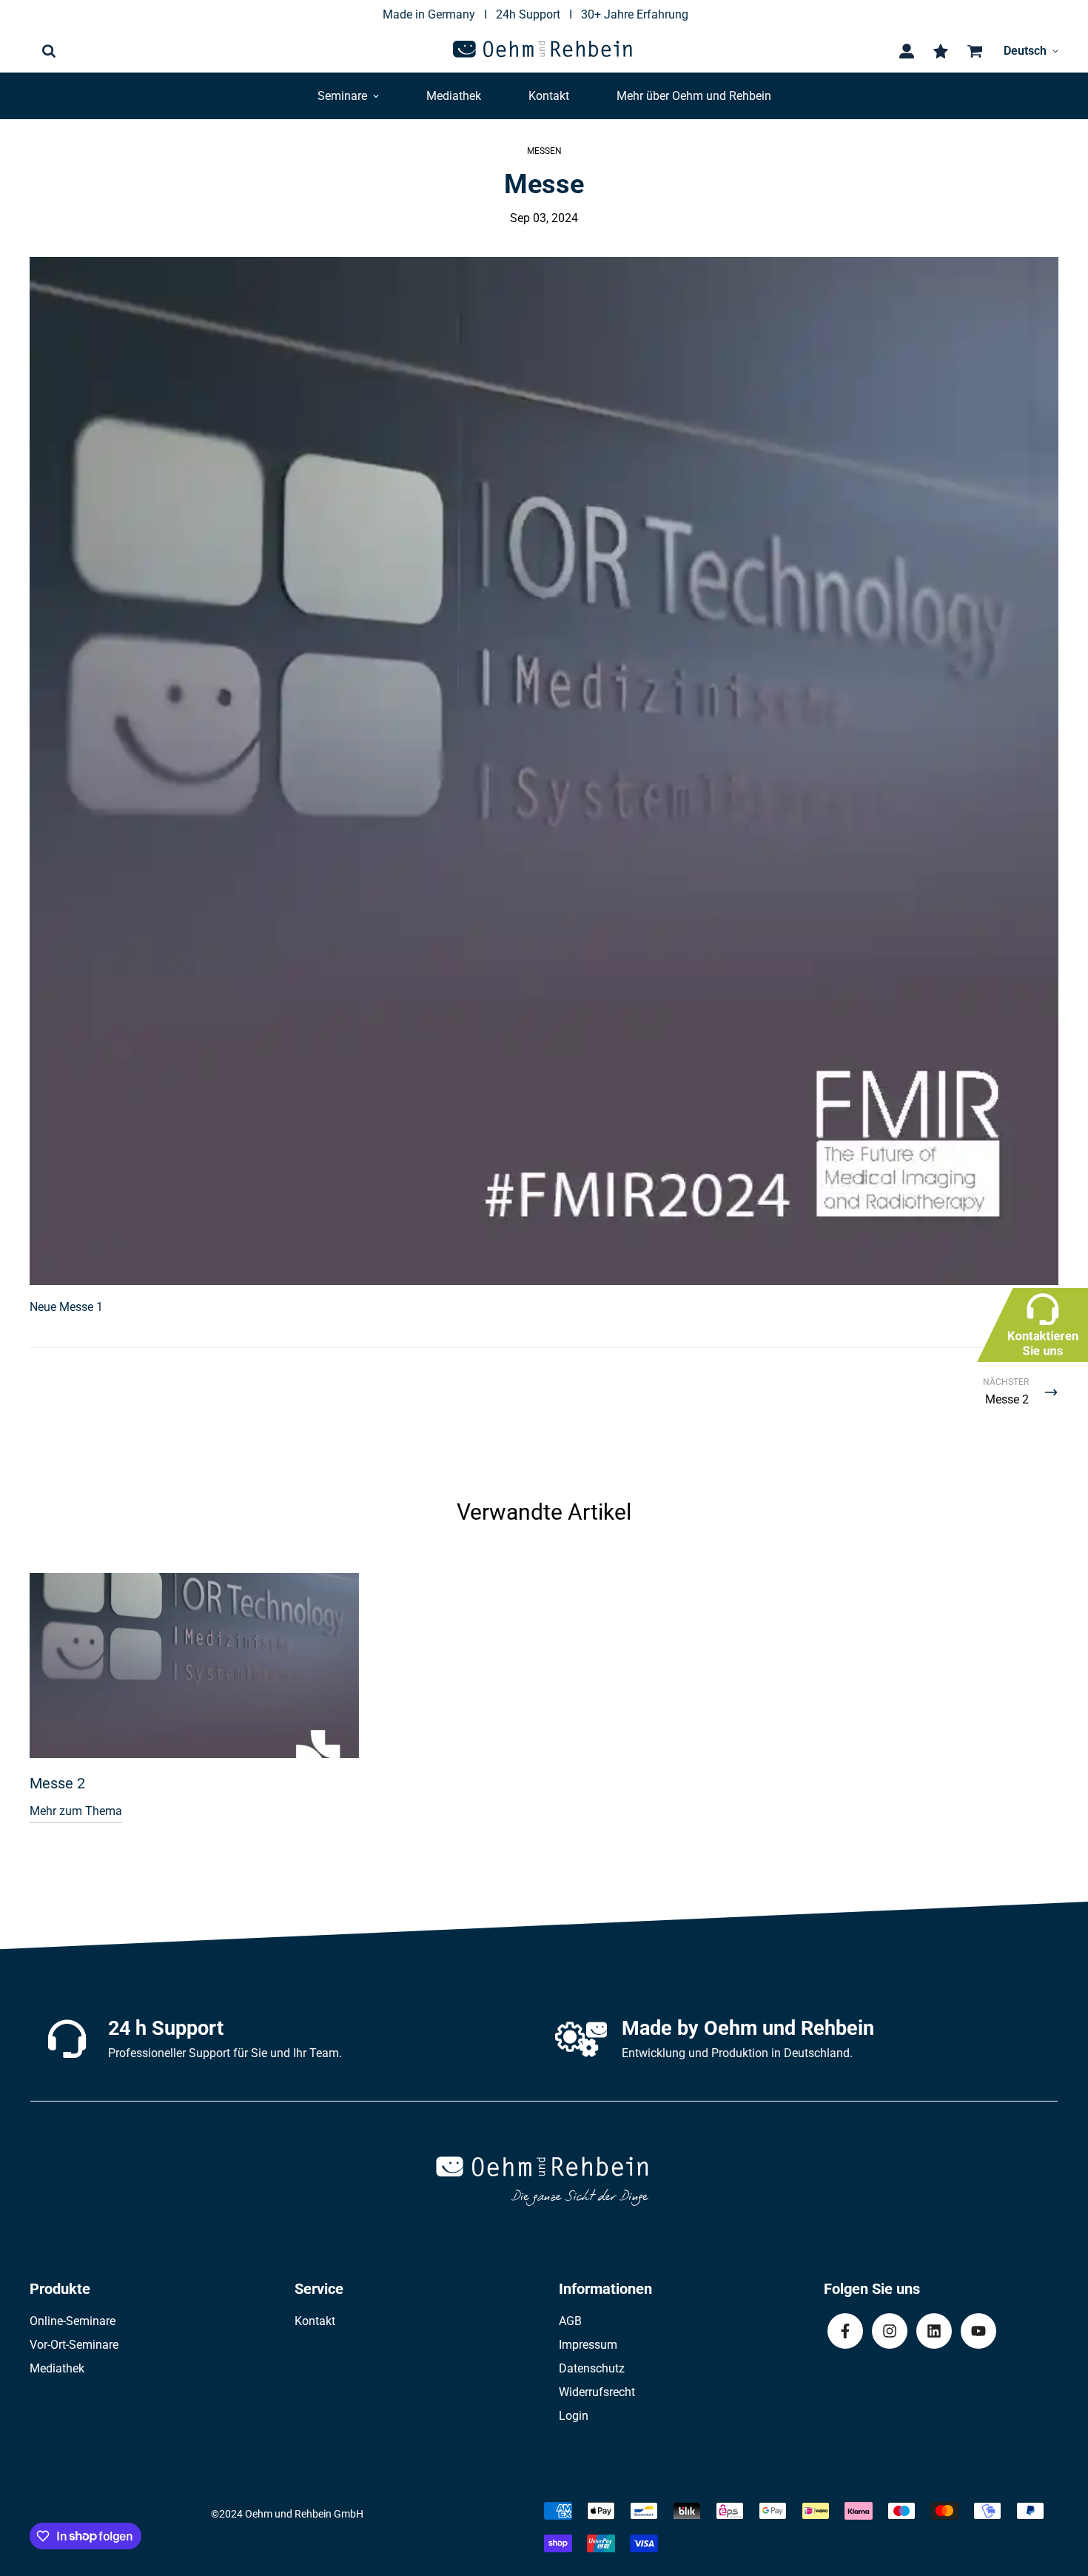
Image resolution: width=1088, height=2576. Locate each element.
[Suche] (49, 51)
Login (574, 2416)
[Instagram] (890, 2331)
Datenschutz (592, 2368)
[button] (972, 51)
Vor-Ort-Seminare (74, 2345)
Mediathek (454, 96)
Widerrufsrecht (597, 2392)
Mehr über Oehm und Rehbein (694, 96)
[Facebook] (845, 2331)
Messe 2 (57, 1783)
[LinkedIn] (934, 2331)
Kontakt (549, 96)
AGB (570, 2321)
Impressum (588, 2345)
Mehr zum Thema (76, 1811)
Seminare (342, 96)
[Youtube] (978, 2331)
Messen (544, 151)
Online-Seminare (73, 2321)
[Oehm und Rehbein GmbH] (544, 51)
